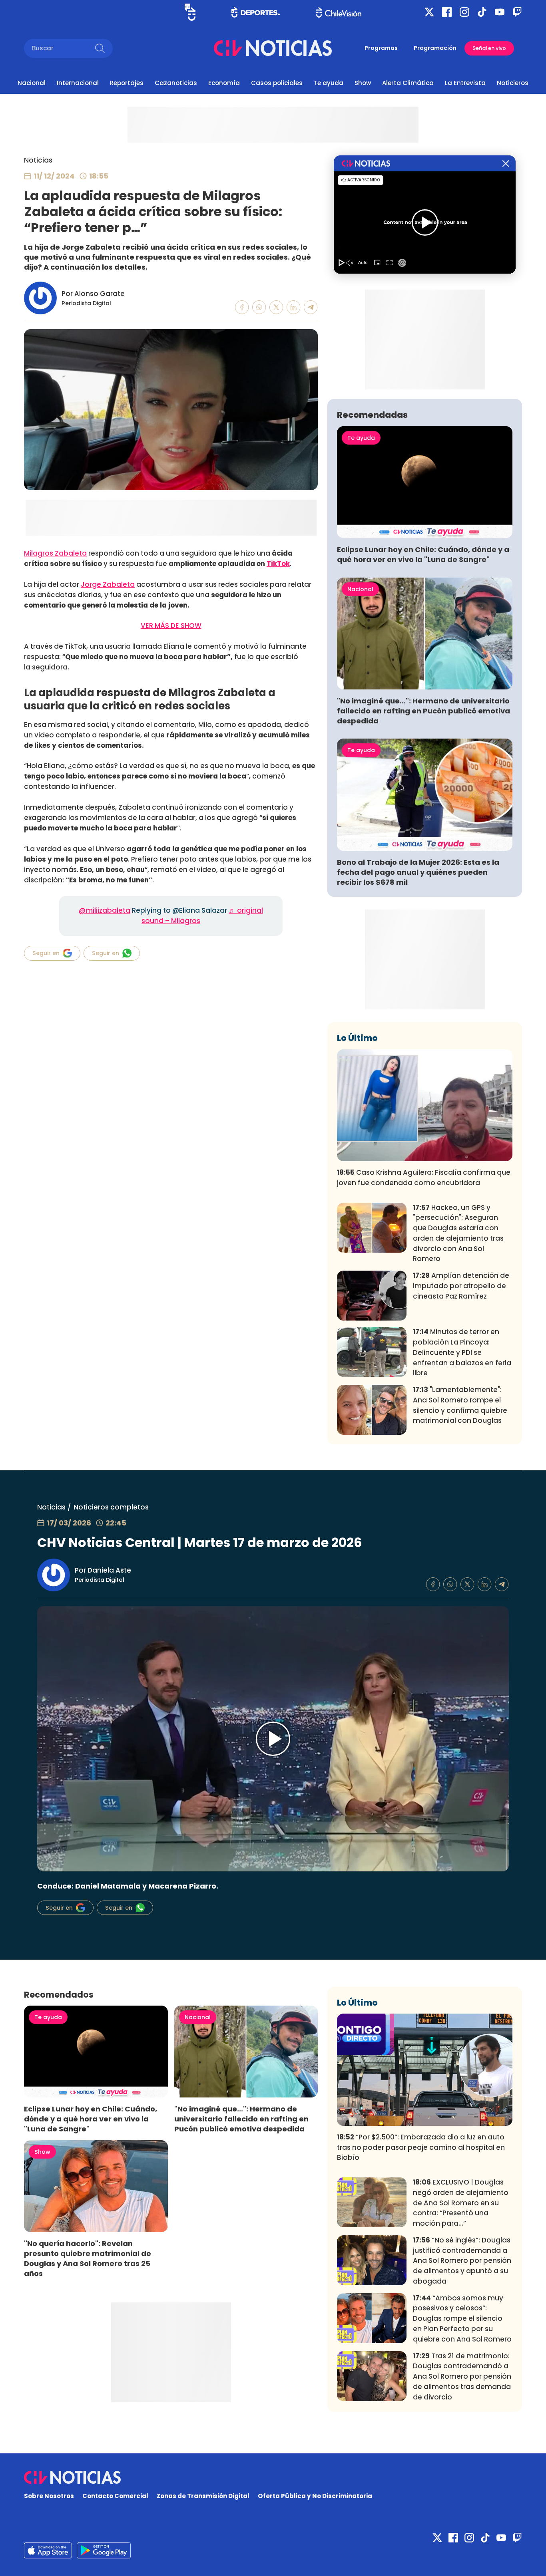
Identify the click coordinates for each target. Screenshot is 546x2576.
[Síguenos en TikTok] (482, 12)
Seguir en (46, 953)
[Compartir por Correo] (311, 307)
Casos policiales (277, 83)
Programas (381, 48)
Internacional (78, 83)
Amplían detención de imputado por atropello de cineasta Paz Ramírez (461, 1286)
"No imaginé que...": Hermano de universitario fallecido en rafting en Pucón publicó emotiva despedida (423, 711)
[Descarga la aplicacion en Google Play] (48, 2550)
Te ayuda (329, 83)
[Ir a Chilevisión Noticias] (273, 48)
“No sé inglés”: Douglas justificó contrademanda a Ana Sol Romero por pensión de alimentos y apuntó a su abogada (462, 2261)
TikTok (278, 564)
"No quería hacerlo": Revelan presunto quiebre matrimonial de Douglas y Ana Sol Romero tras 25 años (88, 2258)
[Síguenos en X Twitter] (429, 12)
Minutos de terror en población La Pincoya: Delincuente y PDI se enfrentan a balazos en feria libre (462, 1352)
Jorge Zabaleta (108, 584)
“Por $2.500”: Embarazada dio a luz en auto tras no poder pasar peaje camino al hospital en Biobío (421, 2147)
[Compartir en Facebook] (242, 307)
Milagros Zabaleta (55, 553)
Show (363, 83)
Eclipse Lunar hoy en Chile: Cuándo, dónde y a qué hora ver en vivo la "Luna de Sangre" (423, 554)
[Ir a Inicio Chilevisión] (339, 12)
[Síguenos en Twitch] (517, 12)
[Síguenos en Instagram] (464, 12)
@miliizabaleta (105, 910)
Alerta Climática (408, 83)
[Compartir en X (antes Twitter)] (276, 307)
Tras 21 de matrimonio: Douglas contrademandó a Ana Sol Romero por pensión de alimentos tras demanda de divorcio (462, 2376)
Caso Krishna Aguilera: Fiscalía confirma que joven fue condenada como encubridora (424, 1178)
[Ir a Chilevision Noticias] (273, 2477)
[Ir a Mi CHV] (190, 12)
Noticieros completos (111, 1507)
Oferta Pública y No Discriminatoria (315, 2496)
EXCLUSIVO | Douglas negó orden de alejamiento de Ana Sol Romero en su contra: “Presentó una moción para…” (461, 2203)
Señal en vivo (489, 48)
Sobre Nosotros (49, 2496)
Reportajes (127, 83)
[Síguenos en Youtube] (500, 12)
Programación (435, 48)
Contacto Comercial (115, 2496)
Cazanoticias (176, 83)
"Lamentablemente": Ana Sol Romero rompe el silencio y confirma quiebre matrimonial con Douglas (460, 1405)
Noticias (38, 160)
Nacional (32, 83)
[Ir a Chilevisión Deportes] (256, 12)
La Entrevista (465, 83)
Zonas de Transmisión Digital (203, 2496)
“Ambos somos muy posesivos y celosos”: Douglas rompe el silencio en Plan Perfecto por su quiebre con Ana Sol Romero (462, 2319)
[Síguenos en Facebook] (447, 12)
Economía (224, 83)
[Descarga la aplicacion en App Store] (104, 2550)
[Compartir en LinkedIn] (294, 307)
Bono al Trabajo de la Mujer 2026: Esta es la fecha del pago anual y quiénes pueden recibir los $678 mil (418, 872)
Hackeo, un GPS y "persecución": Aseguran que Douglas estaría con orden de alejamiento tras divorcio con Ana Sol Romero (458, 1233)
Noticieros (513, 83)
